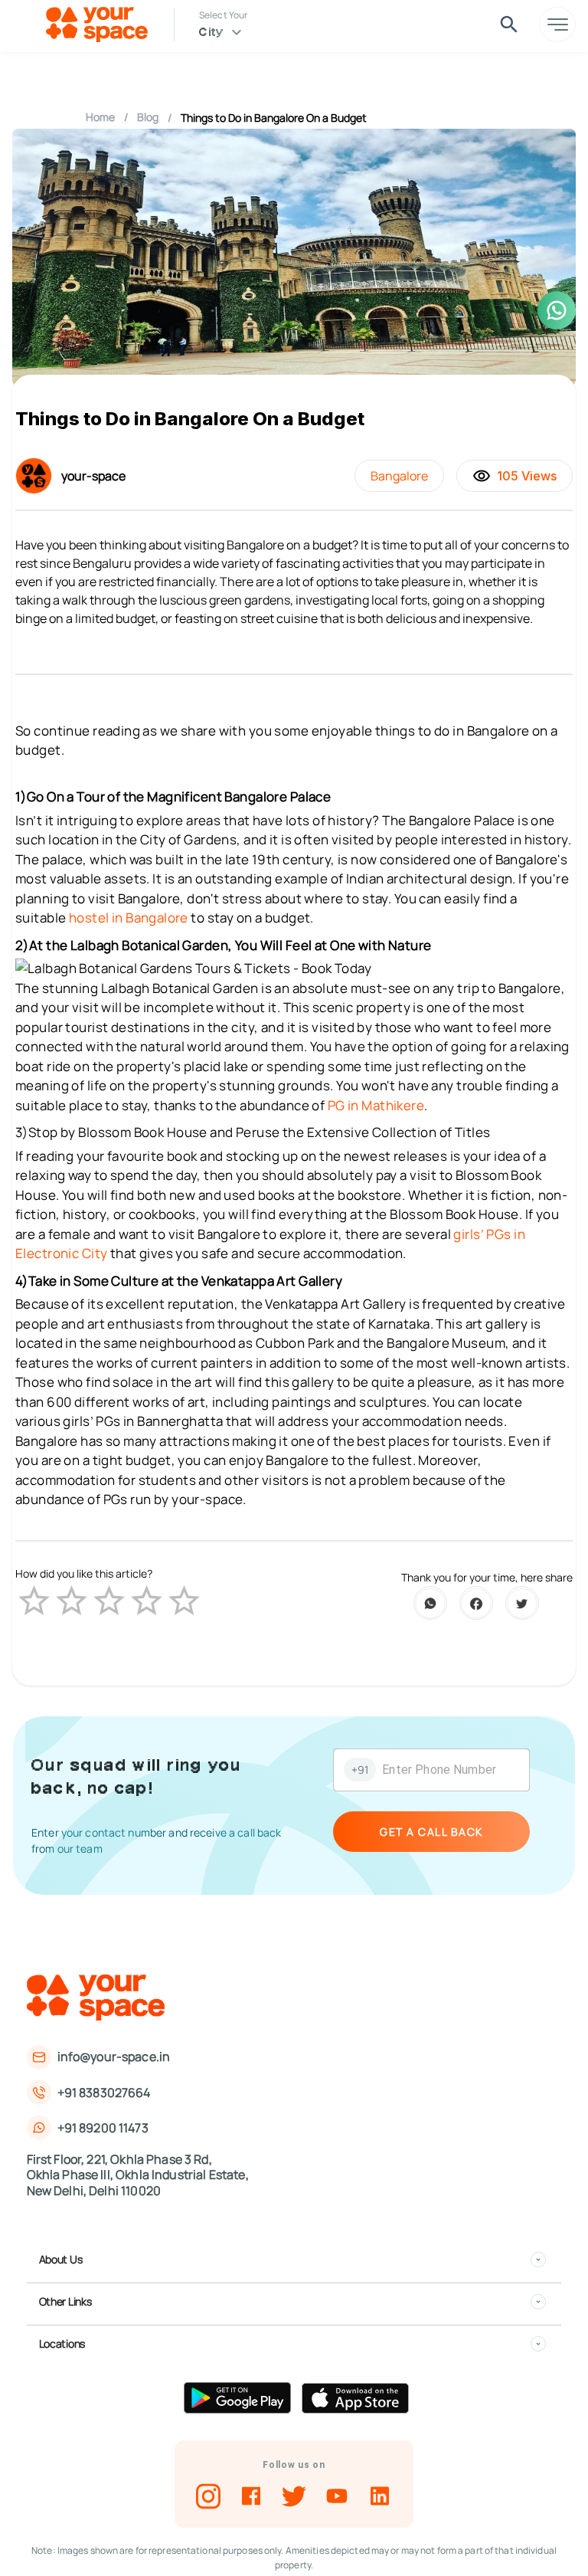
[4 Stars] (147, 1601)
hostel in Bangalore (129, 918)
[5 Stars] (184, 1601)
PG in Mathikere (376, 1105)
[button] (293, 2260)
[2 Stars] (72, 1601)
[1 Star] (34, 1601)
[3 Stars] (109, 1601)
